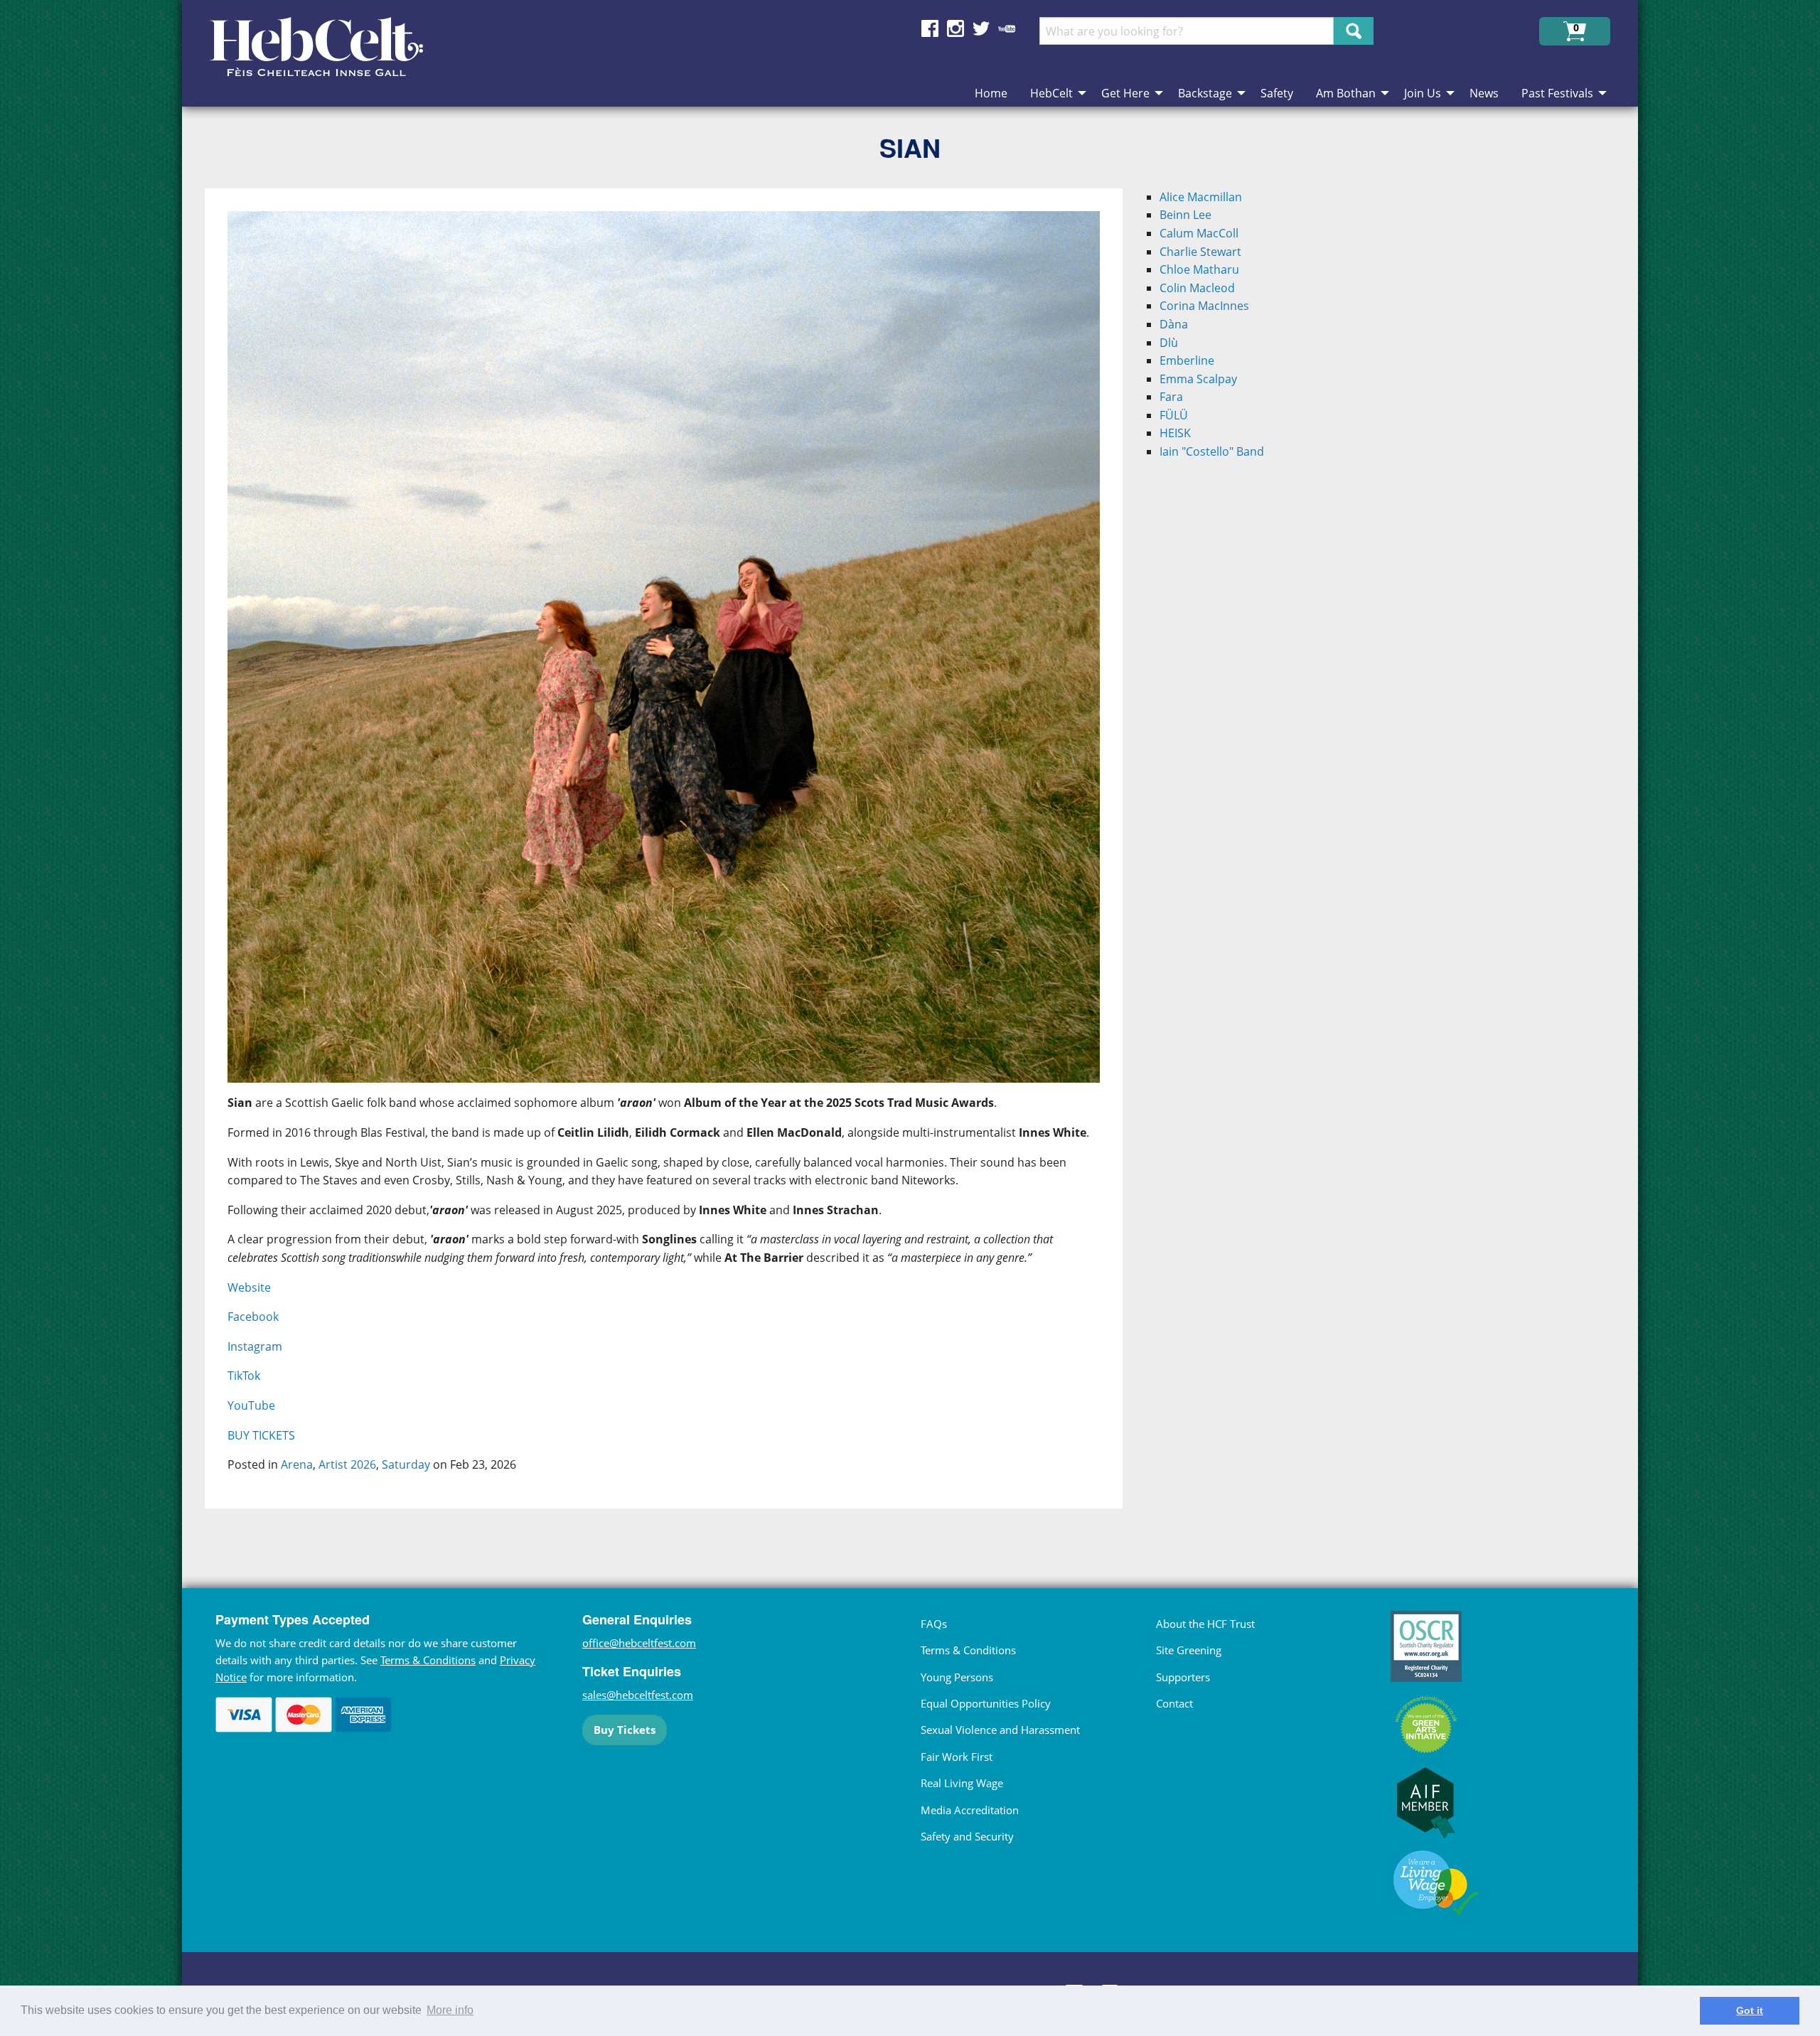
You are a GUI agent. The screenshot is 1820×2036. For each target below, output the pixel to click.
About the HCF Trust (1205, 1624)
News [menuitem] (1484, 93)
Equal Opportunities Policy (986, 1703)
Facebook (253, 1317)
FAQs (934, 1624)
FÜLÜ (1174, 415)
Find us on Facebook (930, 28)
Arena (297, 1464)
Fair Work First (957, 1757)
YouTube (251, 1405)
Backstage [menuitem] (1205, 93)
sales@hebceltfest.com (638, 1695)
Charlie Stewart (1200, 252)
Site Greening (1189, 1650)
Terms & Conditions (428, 1660)
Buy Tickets (625, 1730)
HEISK (1175, 433)
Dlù (1169, 343)
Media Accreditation (970, 1810)
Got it (1750, 2010)
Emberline (1187, 360)
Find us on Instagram (955, 28)
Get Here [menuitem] (1125, 93)
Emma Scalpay (1198, 379)
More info (450, 2010)
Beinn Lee (1185, 215)
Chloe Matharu (1199, 269)
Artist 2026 (347, 1464)
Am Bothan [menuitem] (1346, 93)
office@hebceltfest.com (639, 1643)
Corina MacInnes (1204, 306)
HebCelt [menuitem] (1051, 93)
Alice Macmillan (1201, 197)
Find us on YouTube (1007, 28)
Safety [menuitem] (1277, 93)
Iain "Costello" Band (1212, 451)
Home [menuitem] (991, 93)
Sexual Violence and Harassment (1000, 1730)
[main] (675, 860)
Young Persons (957, 1677)
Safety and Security (967, 1836)
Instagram (255, 1346)
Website (249, 1287)
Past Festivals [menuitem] (1557, 93)
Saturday (406, 1464)
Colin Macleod (1197, 288)
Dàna (1174, 324)
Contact (1174, 1703)
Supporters (1183, 1677)
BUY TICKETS (261, 1435)
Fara (1171, 397)
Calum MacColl (1199, 233)
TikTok (244, 1376)
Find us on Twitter (981, 28)
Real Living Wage (962, 1783)
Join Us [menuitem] (1423, 93)
